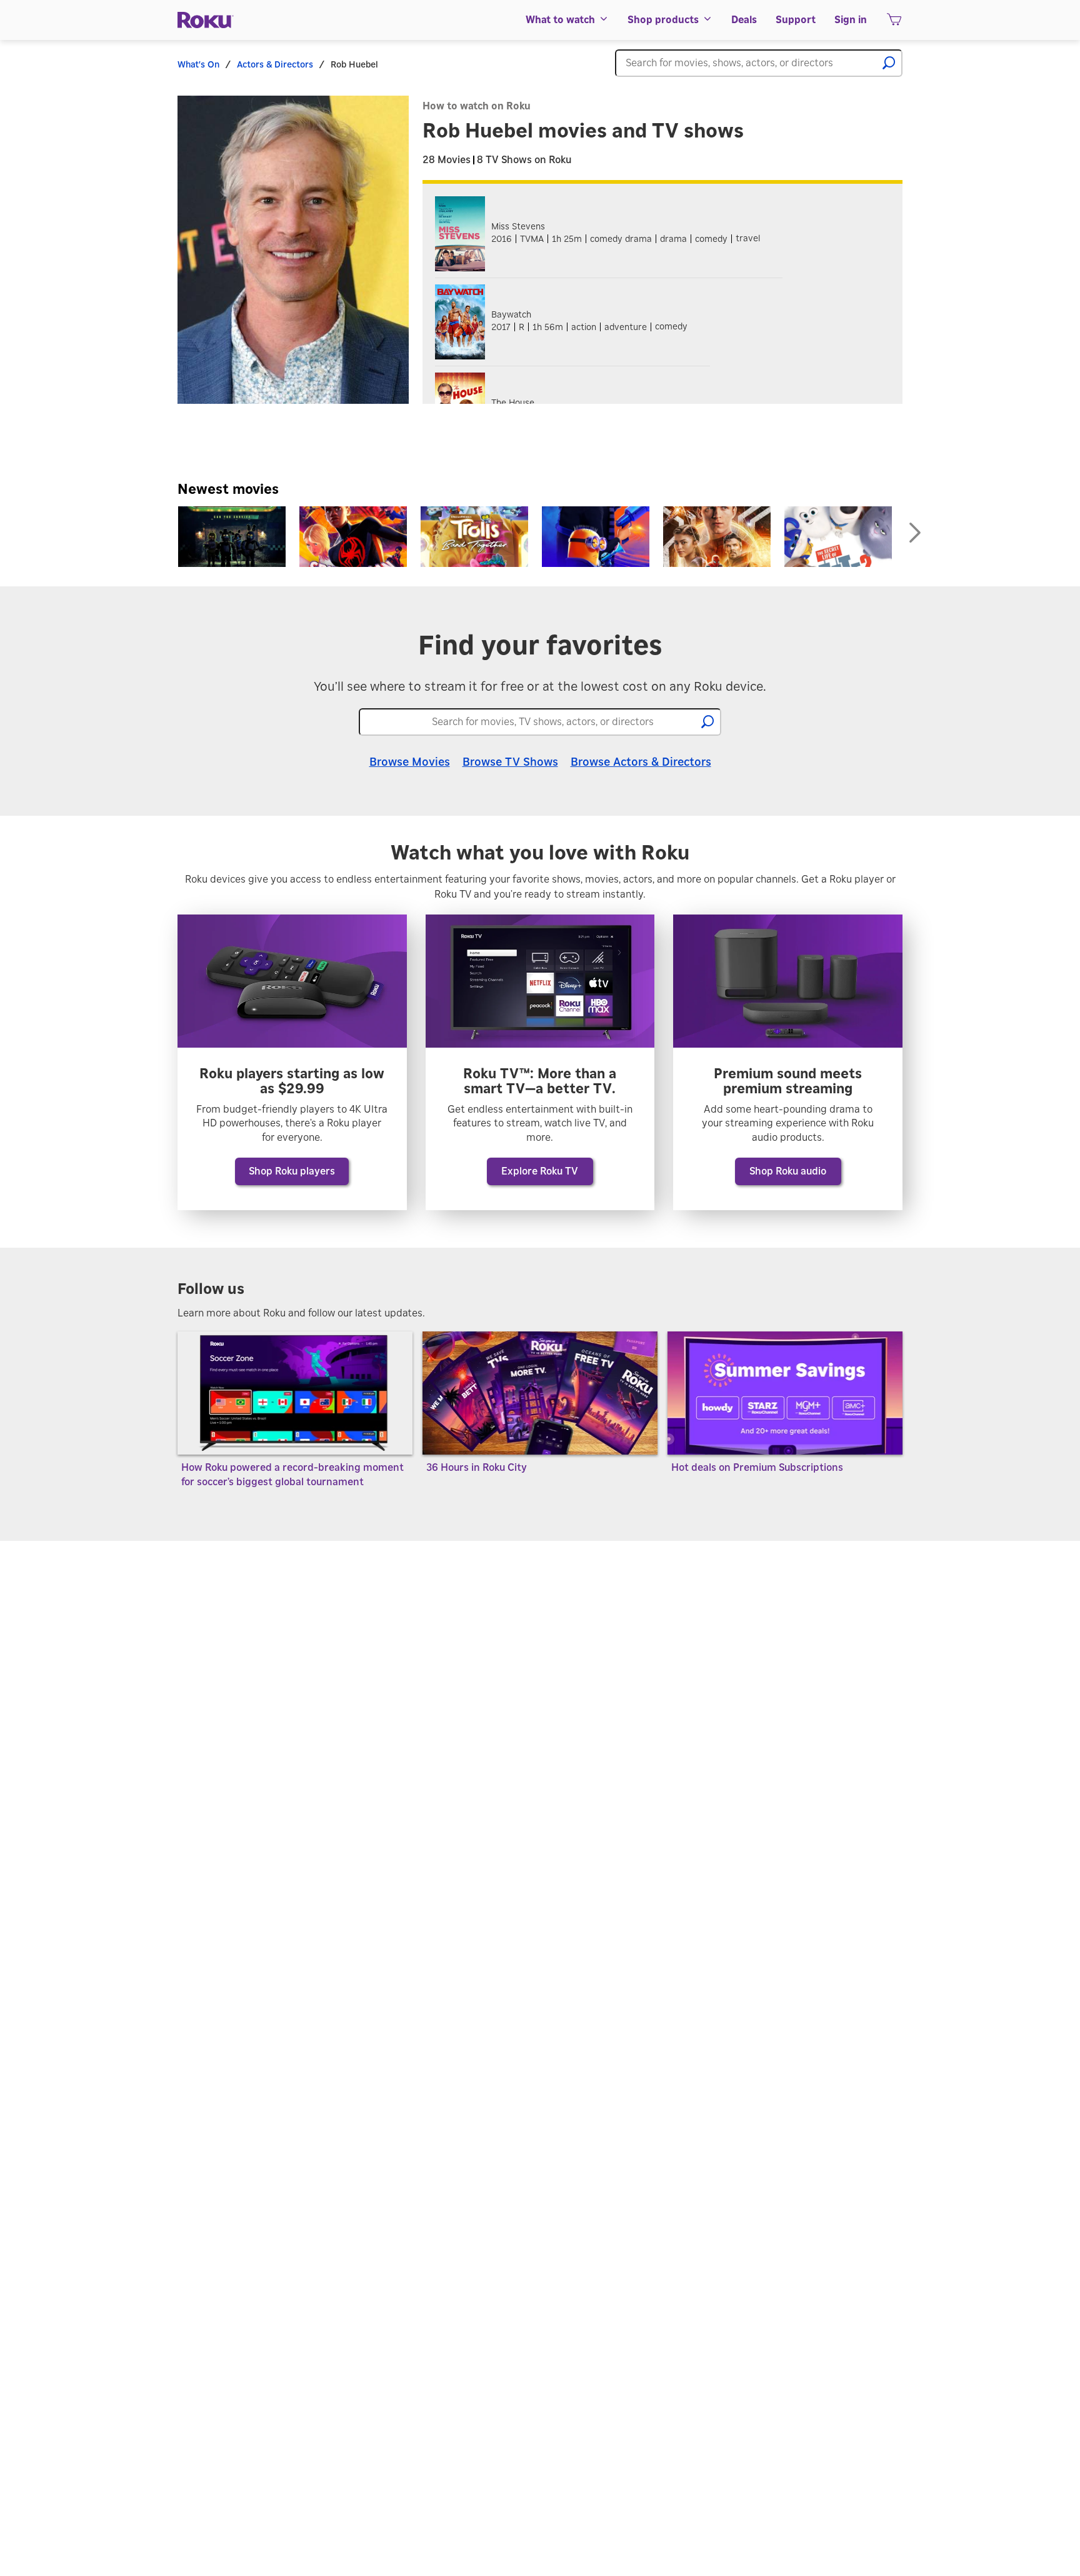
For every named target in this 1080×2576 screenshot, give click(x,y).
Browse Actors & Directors (641, 763)
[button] (889, 63)
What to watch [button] (560, 20)
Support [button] (796, 20)
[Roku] (206, 20)
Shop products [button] (663, 20)
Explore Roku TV (540, 1171)
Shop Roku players (292, 1171)
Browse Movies (410, 763)
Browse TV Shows (510, 763)
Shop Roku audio (788, 1171)
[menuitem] (567, 20)
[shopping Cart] (894, 23)
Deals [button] (744, 20)
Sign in (851, 20)
